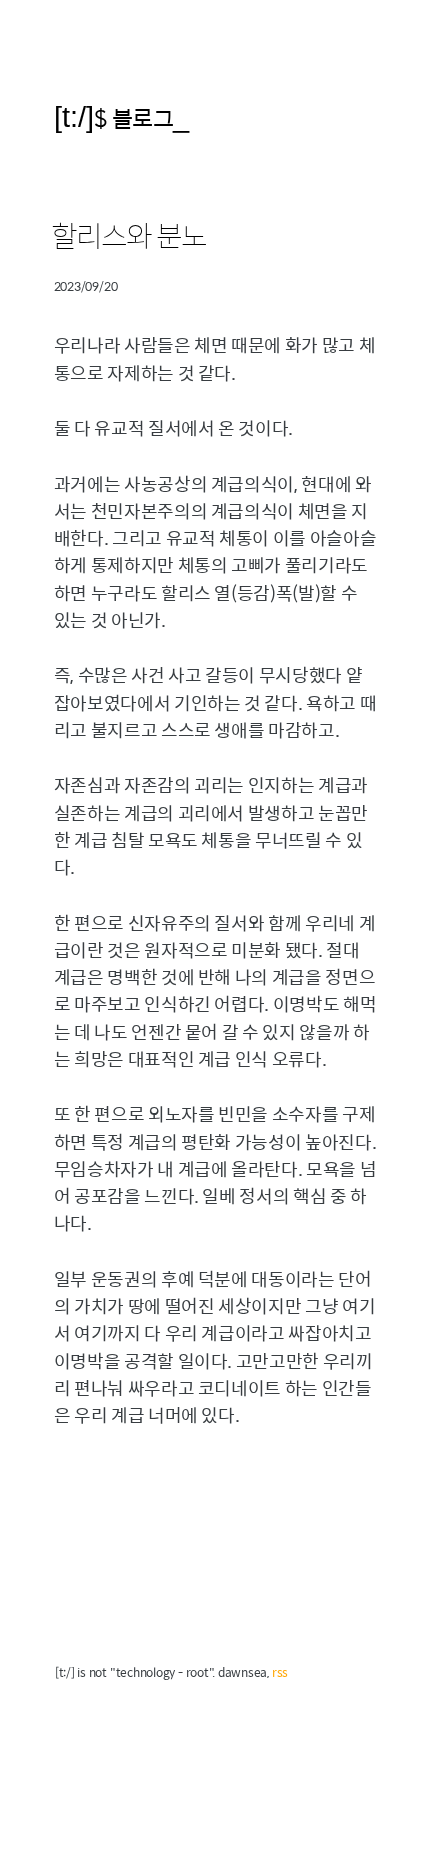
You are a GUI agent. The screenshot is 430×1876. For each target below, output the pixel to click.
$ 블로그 (134, 117)
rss (280, 1672)
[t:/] (74, 116)
